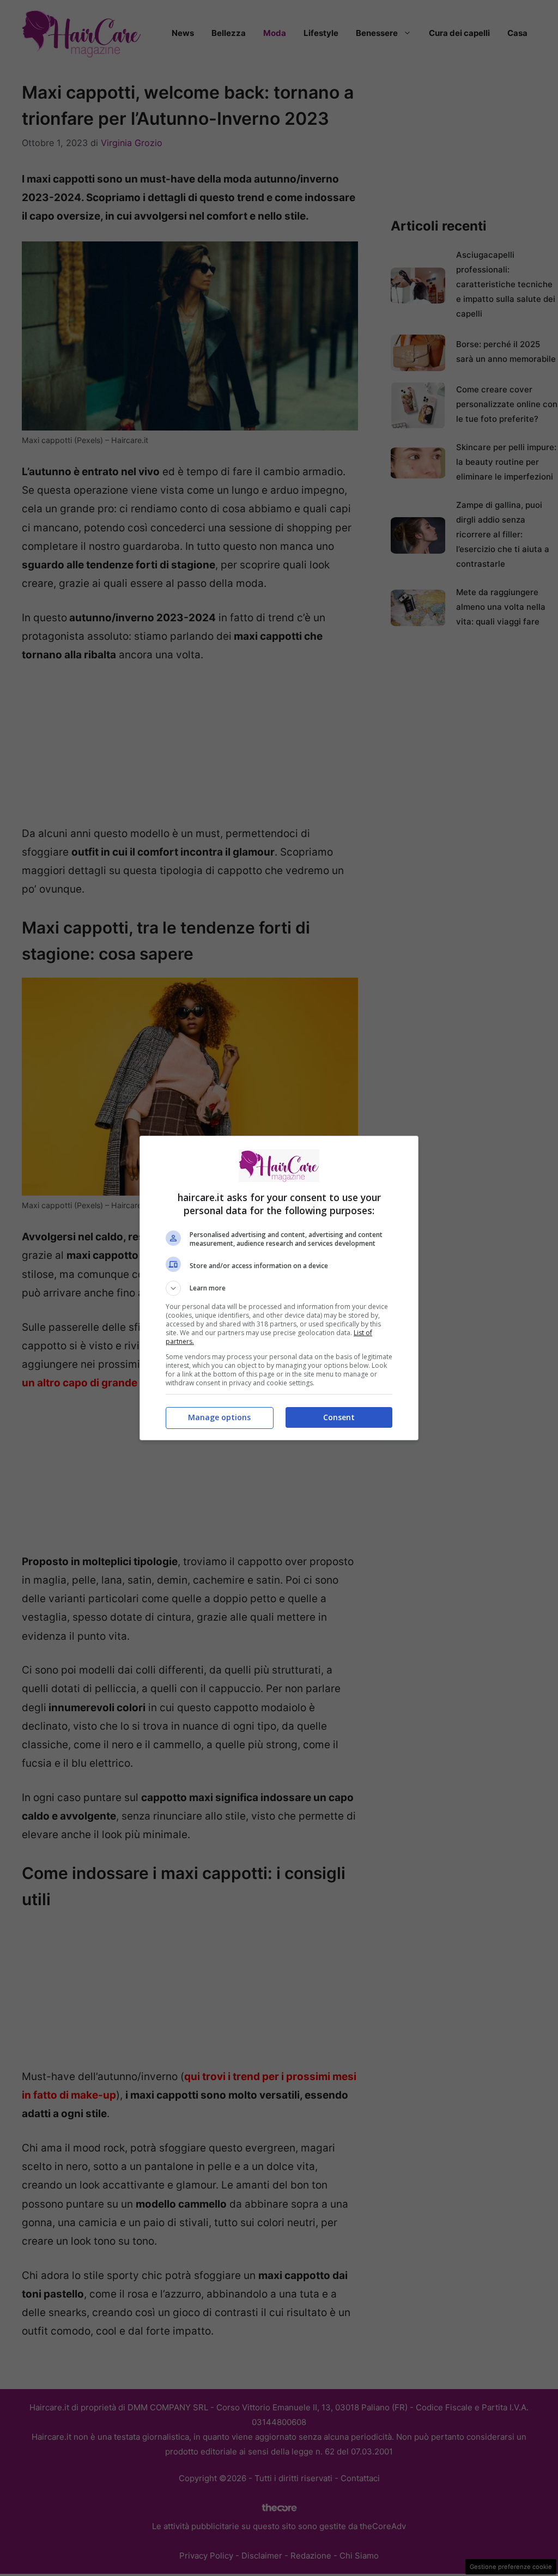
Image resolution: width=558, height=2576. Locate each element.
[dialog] (279, 1288)
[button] (279, 1288)
